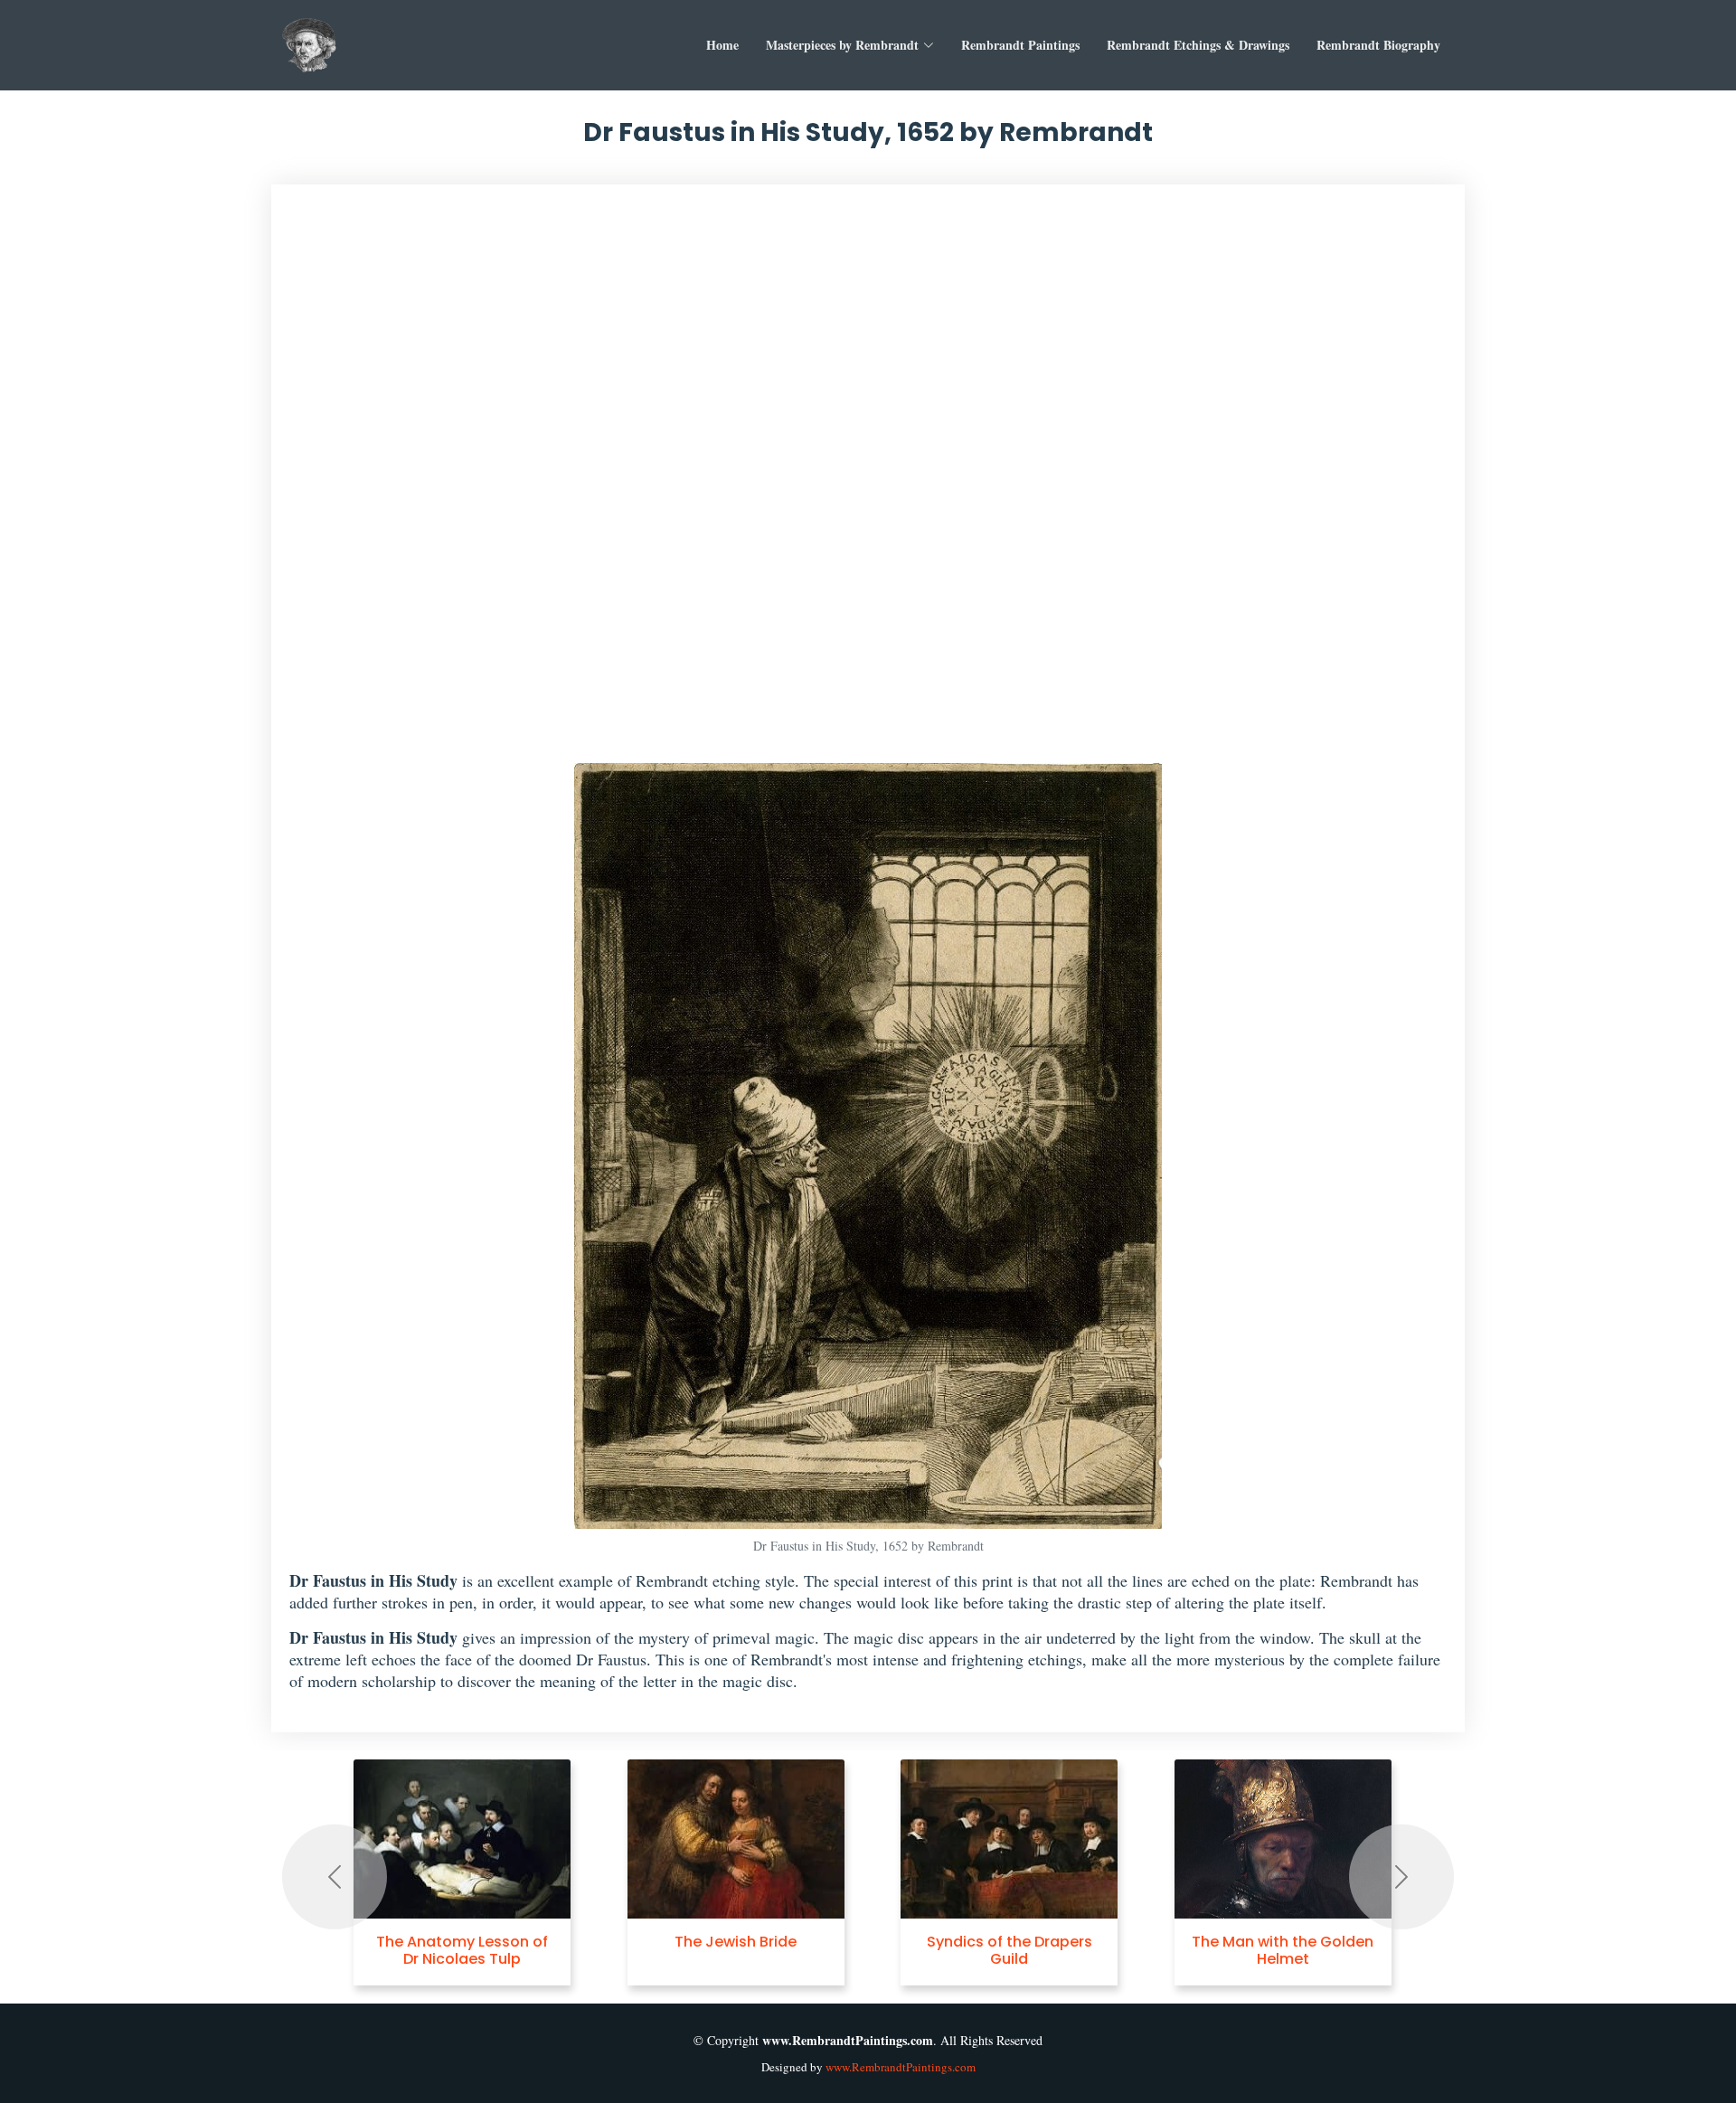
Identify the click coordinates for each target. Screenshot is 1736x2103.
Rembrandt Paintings (1020, 45)
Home (722, 45)
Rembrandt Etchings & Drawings (1198, 45)
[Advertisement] (868, 483)
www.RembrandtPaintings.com (901, 2067)
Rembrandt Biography (1378, 45)
